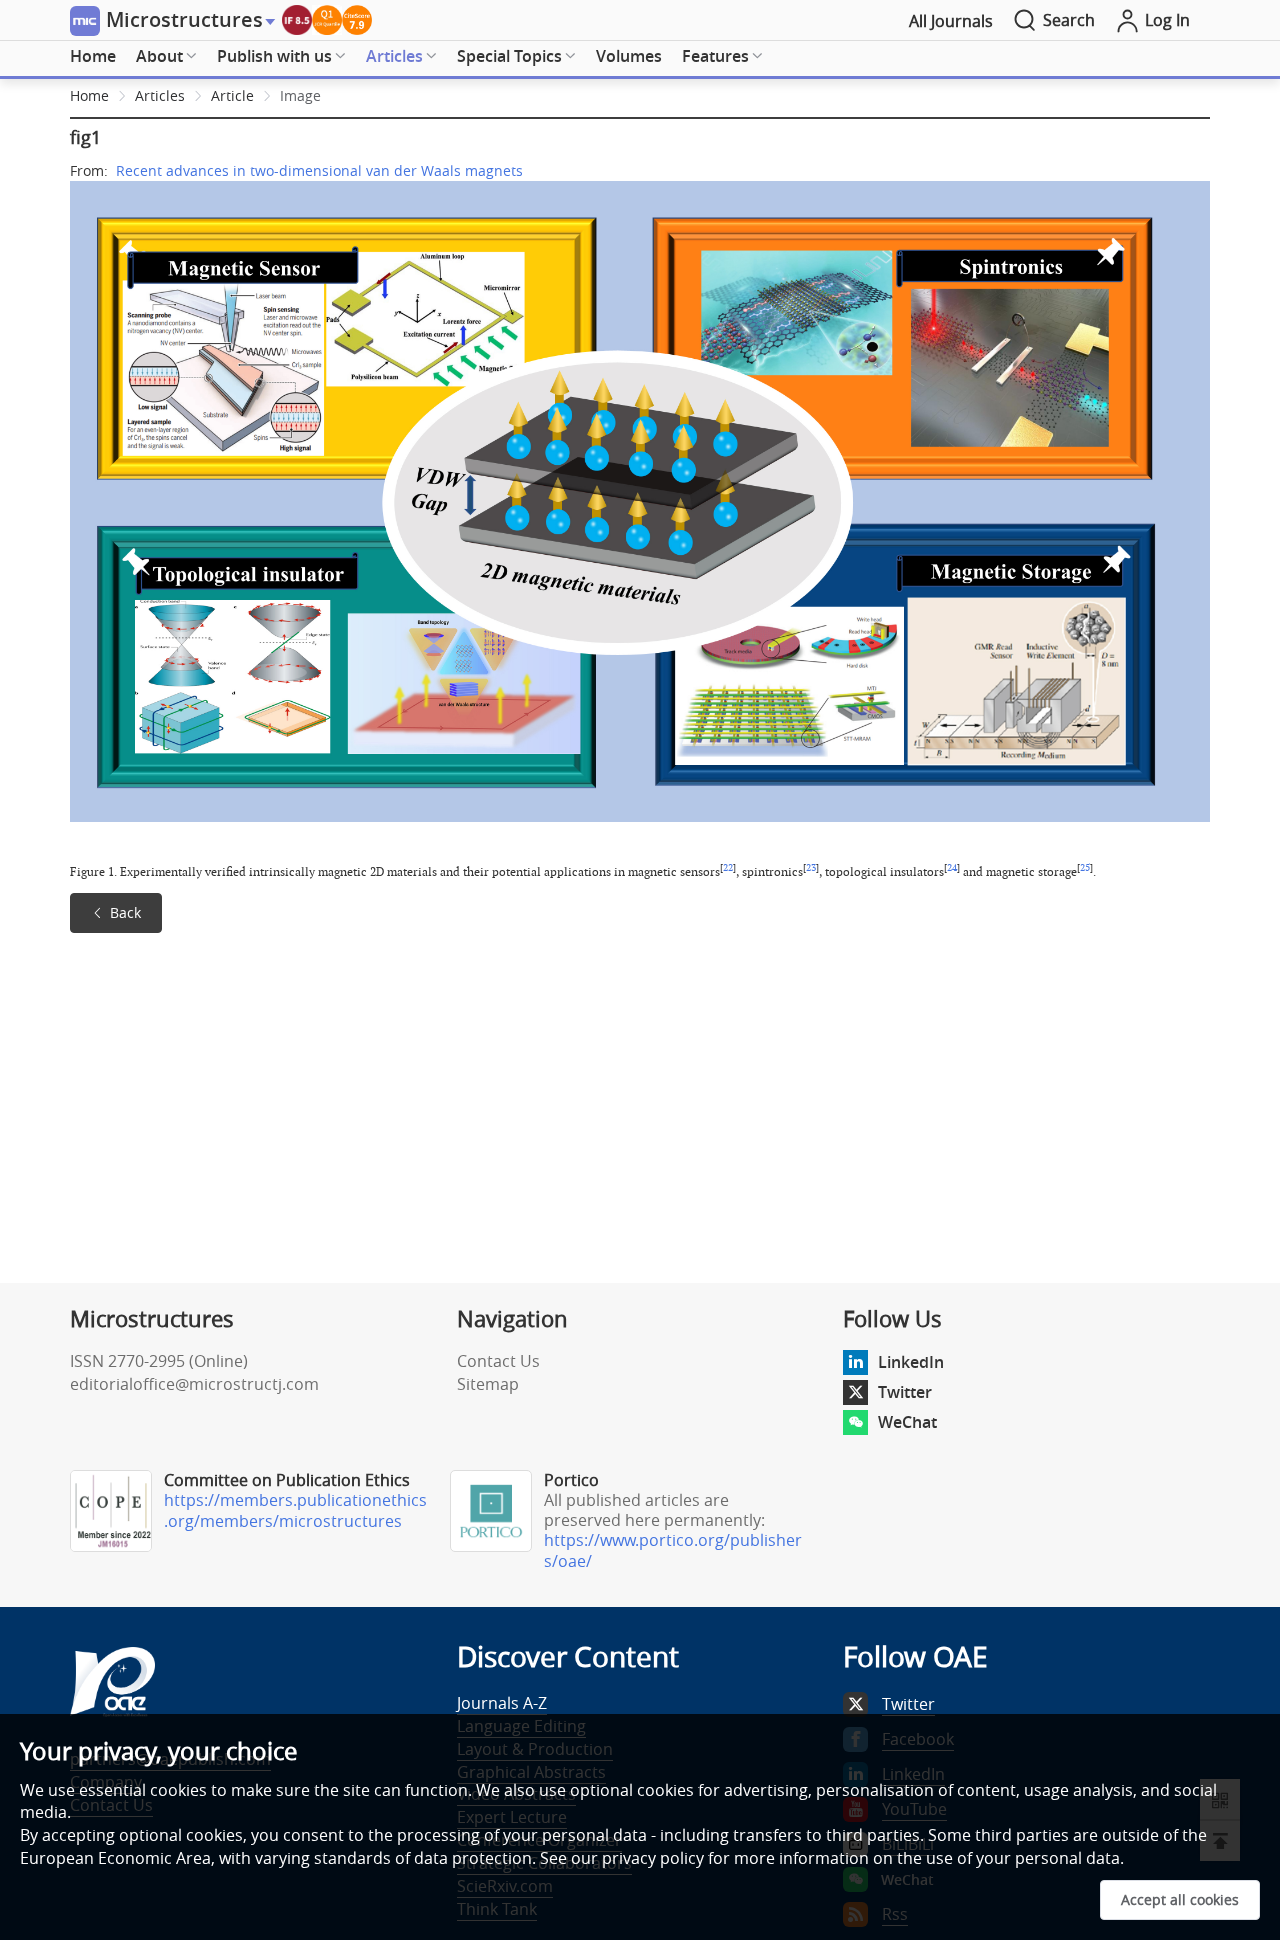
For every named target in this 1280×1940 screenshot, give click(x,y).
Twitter (905, 1392)
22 (728, 868)
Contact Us (498, 1361)
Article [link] (232, 95)
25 (1085, 868)
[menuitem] (93, 57)
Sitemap (488, 1384)
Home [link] (89, 95)
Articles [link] (160, 95)
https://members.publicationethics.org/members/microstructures (295, 1510)
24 (952, 868)
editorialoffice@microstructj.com (194, 1384)
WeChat (907, 1422)
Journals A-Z (502, 1703)
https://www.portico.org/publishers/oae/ (673, 1550)
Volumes (629, 56)
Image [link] (300, 95)
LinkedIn (911, 1362)
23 (811, 868)
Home (93, 56)
